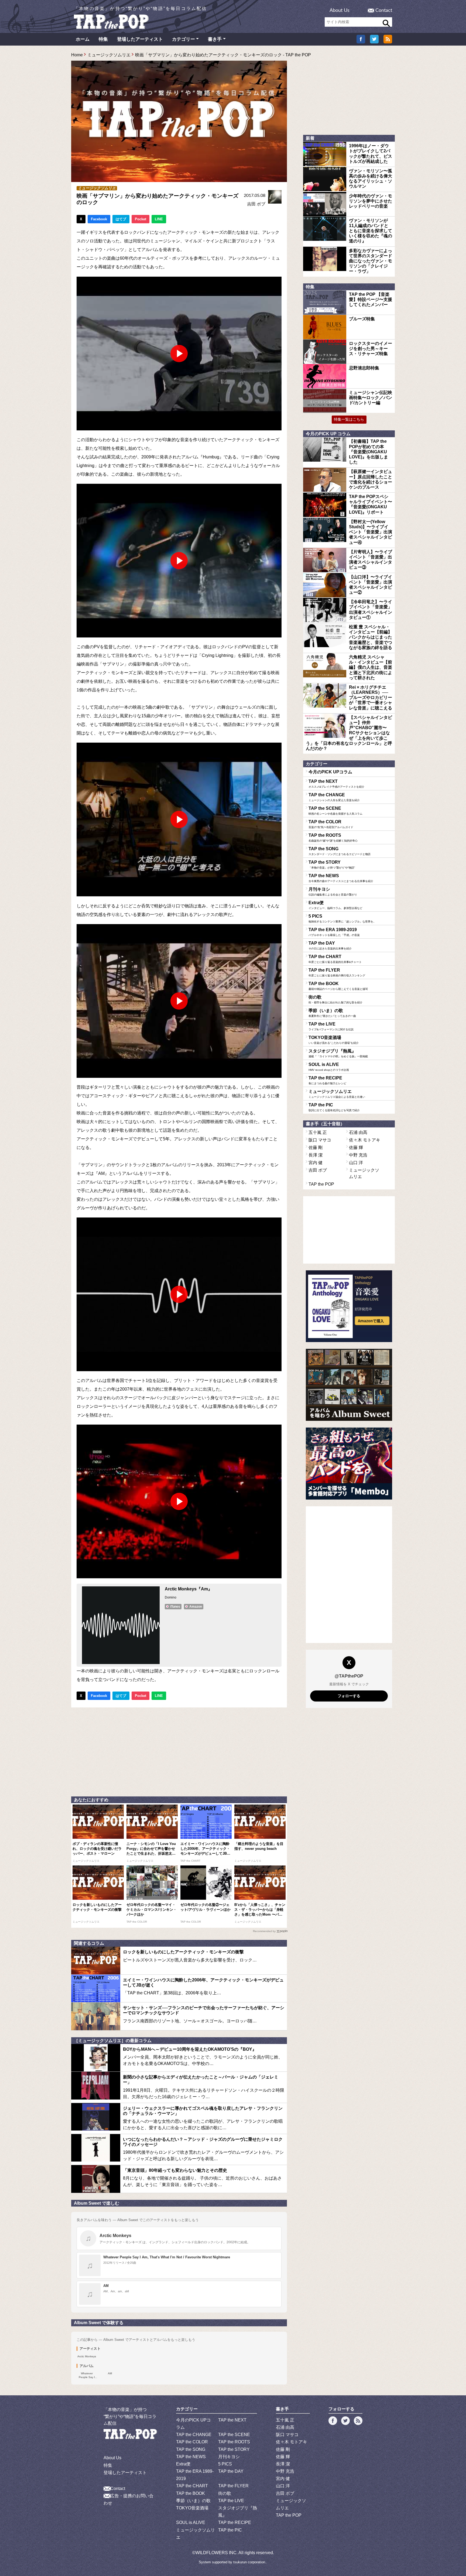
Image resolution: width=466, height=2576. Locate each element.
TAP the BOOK (338, 986)
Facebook (99, 219)
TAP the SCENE (335, 811)
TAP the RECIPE (327, 1080)
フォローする (349, 1696)
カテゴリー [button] (184, 39)
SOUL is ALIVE (329, 1067)
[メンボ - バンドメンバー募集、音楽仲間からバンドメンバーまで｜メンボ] (349, 1464)
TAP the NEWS (341, 878)
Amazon (196, 1607)
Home (77, 55)
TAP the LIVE (331, 1026)
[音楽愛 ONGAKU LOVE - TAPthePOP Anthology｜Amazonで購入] (349, 1306)
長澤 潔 (316, 1155)
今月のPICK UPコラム (330, 772)
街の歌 (335, 999)
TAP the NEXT (336, 784)
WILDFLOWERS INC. (217, 2553)
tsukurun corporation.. (250, 2562)
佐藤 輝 (356, 1148)
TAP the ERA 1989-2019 (334, 932)
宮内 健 (316, 1163)
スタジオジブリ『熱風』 (338, 1053)
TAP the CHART (335, 959)
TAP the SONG (340, 851)
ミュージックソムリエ (109, 55)
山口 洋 (356, 1163)
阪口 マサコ (320, 1140)
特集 (103, 39)
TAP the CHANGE (334, 797)
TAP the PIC (334, 1107)
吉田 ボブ (256, 204)
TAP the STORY (332, 865)
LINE (159, 219)
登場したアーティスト (140, 39)
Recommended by (264, 1931)
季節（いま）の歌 (332, 1013)
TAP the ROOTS (333, 838)
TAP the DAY (330, 945)
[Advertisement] (179, 1751)
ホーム (83, 39)
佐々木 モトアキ (365, 1140)
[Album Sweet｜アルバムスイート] (349, 1385)
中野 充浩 (358, 1155)
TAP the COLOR (331, 824)
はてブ (121, 219)
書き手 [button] (215, 39)
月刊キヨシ (333, 891)
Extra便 (335, 905)
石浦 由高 (358, 1132)
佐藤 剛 (316, 1148)
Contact (384, 11)
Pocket (141, 219)
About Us (340, 11)
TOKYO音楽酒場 (334, 1040)
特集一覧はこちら (349, 419)
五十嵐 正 (318, 1132)
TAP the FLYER (337, 972)
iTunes (175, 1607)
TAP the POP (321, 1184)
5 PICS (342, 918)
